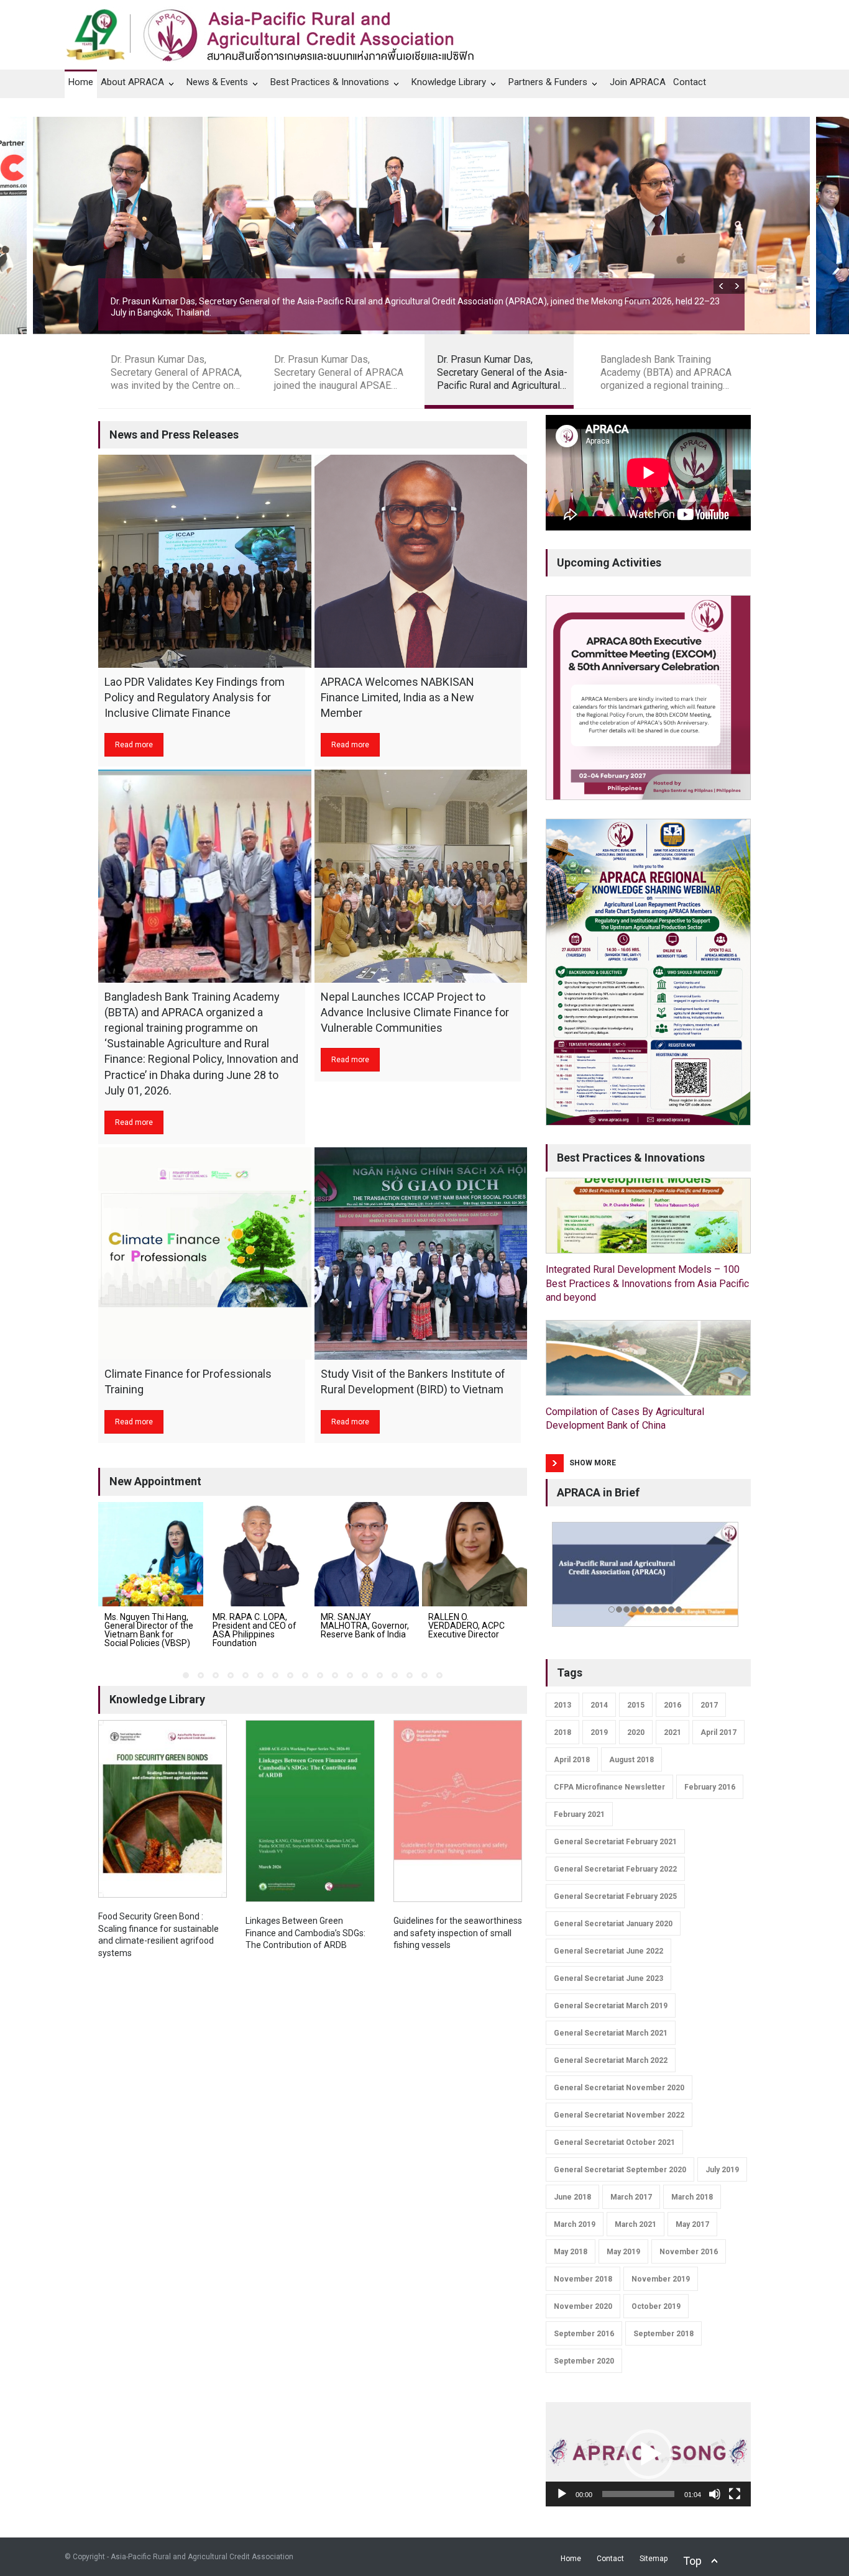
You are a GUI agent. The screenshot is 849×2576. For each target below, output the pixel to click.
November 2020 (583, 2306)
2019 (599, 1732)
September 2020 (584, 2361)
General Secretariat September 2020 (620, 2170)
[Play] (562, 2494)
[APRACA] (277, 32)
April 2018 (572, 1760)
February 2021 (579, 1814)
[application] (648, 2454)
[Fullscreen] (735, 2494)
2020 (636, 1732)
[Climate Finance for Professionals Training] (205, 1254)
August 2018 (631, 1760)
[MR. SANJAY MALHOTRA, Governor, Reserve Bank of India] (367, 1554)
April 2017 (718, 1732)
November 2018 (583, 2279)
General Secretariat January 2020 (613, 1924)
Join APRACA (638, 82)
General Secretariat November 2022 (619, 2115)
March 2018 (692, 2197)
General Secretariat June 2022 (608, 1951)
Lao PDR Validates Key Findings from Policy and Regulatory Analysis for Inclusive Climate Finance (195, 697)
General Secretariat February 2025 (615, 1896)
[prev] (721, 286)
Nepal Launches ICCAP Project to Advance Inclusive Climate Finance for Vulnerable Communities (415, 1012)
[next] (737, 286)
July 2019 (722, 2170)
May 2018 (571, 2252)
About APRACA (132, 82)
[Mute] (715, 2494)
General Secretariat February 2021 (615, 1842)
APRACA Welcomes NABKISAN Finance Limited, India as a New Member (397, 697)
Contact (690, 82)
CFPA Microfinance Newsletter (609, 1787)
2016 (672, 1705)
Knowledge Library (449, 82)
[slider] (638, 2494)
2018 (562, 1732)
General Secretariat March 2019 (611, 2006)
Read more (134, 745)
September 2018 (663, 2334)
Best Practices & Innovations (330, 82)
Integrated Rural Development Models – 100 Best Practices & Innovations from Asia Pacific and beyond (647, 1283)
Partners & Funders (548, 82)
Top (692, 2561)
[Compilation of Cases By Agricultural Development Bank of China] (648, 1358)
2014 (599, 1705)
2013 (562, 1705)
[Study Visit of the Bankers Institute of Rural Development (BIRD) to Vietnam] (421, 1254)
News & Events (217, 82)
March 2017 (631, 2197)
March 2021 (636, 2224)
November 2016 (689, 2252)
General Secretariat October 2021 (614, 2142)
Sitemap (654, 2559)
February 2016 (710, 1787)
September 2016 (584, 2334)
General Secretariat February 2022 (615, 1869)
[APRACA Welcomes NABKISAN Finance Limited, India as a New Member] (421, 561)
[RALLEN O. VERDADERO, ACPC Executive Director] (475, 1554)
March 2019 (575, 2224)
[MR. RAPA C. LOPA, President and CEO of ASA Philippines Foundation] (259, 1554)
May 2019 (623, 2252)
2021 (672, 1732)
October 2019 (656, 2306)
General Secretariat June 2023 (608, 1978)
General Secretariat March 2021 (611, 2033)
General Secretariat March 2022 (611, 2060)
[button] (648, 2454)
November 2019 (661, 2279)
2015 (636, 1705)
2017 (709, 1705)
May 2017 (692, 2224)
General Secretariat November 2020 (619, 2088)
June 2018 (572, 2197)
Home (81, 82)
